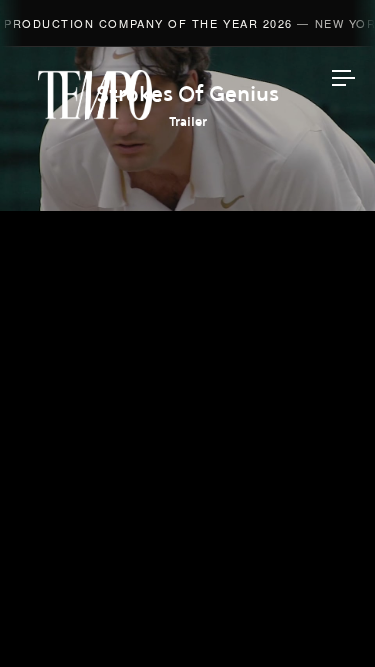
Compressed (188, 321)
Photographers (187, 274)
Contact (187, 462)
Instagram (188, 514)
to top (325, 617)
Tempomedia (95, 95)
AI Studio (187, 227)
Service (187, 415)
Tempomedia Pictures (187, 368)
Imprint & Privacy (188, 594)
